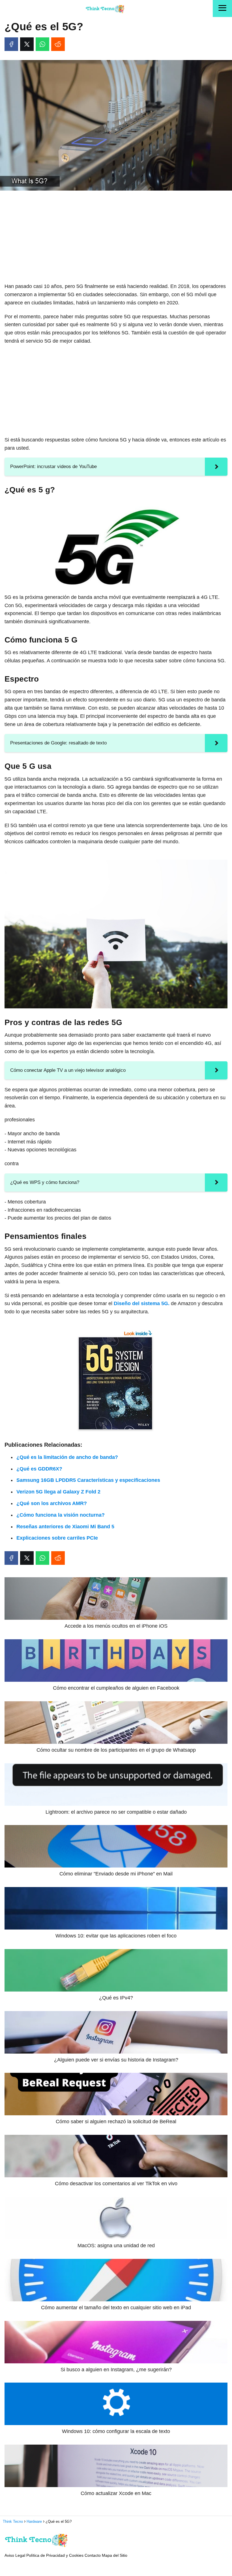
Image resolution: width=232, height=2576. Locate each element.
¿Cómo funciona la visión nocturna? (61, 1515)
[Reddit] (58, 44)
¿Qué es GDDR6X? (39, 1469)
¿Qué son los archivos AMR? (52, 1503)
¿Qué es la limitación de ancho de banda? (67, 1457)
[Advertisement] (116, 237)
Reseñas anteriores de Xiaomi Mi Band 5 (65, 1527)
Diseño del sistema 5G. (142, 1303)
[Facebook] (11, 44)
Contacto (93, 2555)
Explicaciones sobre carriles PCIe (57, 1538)
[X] (27, 44)
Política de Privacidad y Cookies (55, 2555)
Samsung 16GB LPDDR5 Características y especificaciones (88, 1480)
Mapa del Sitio (115, 2555)
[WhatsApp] (42, 44)
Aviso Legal (15, 2555)
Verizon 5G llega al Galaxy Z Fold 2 (58, 1492)
